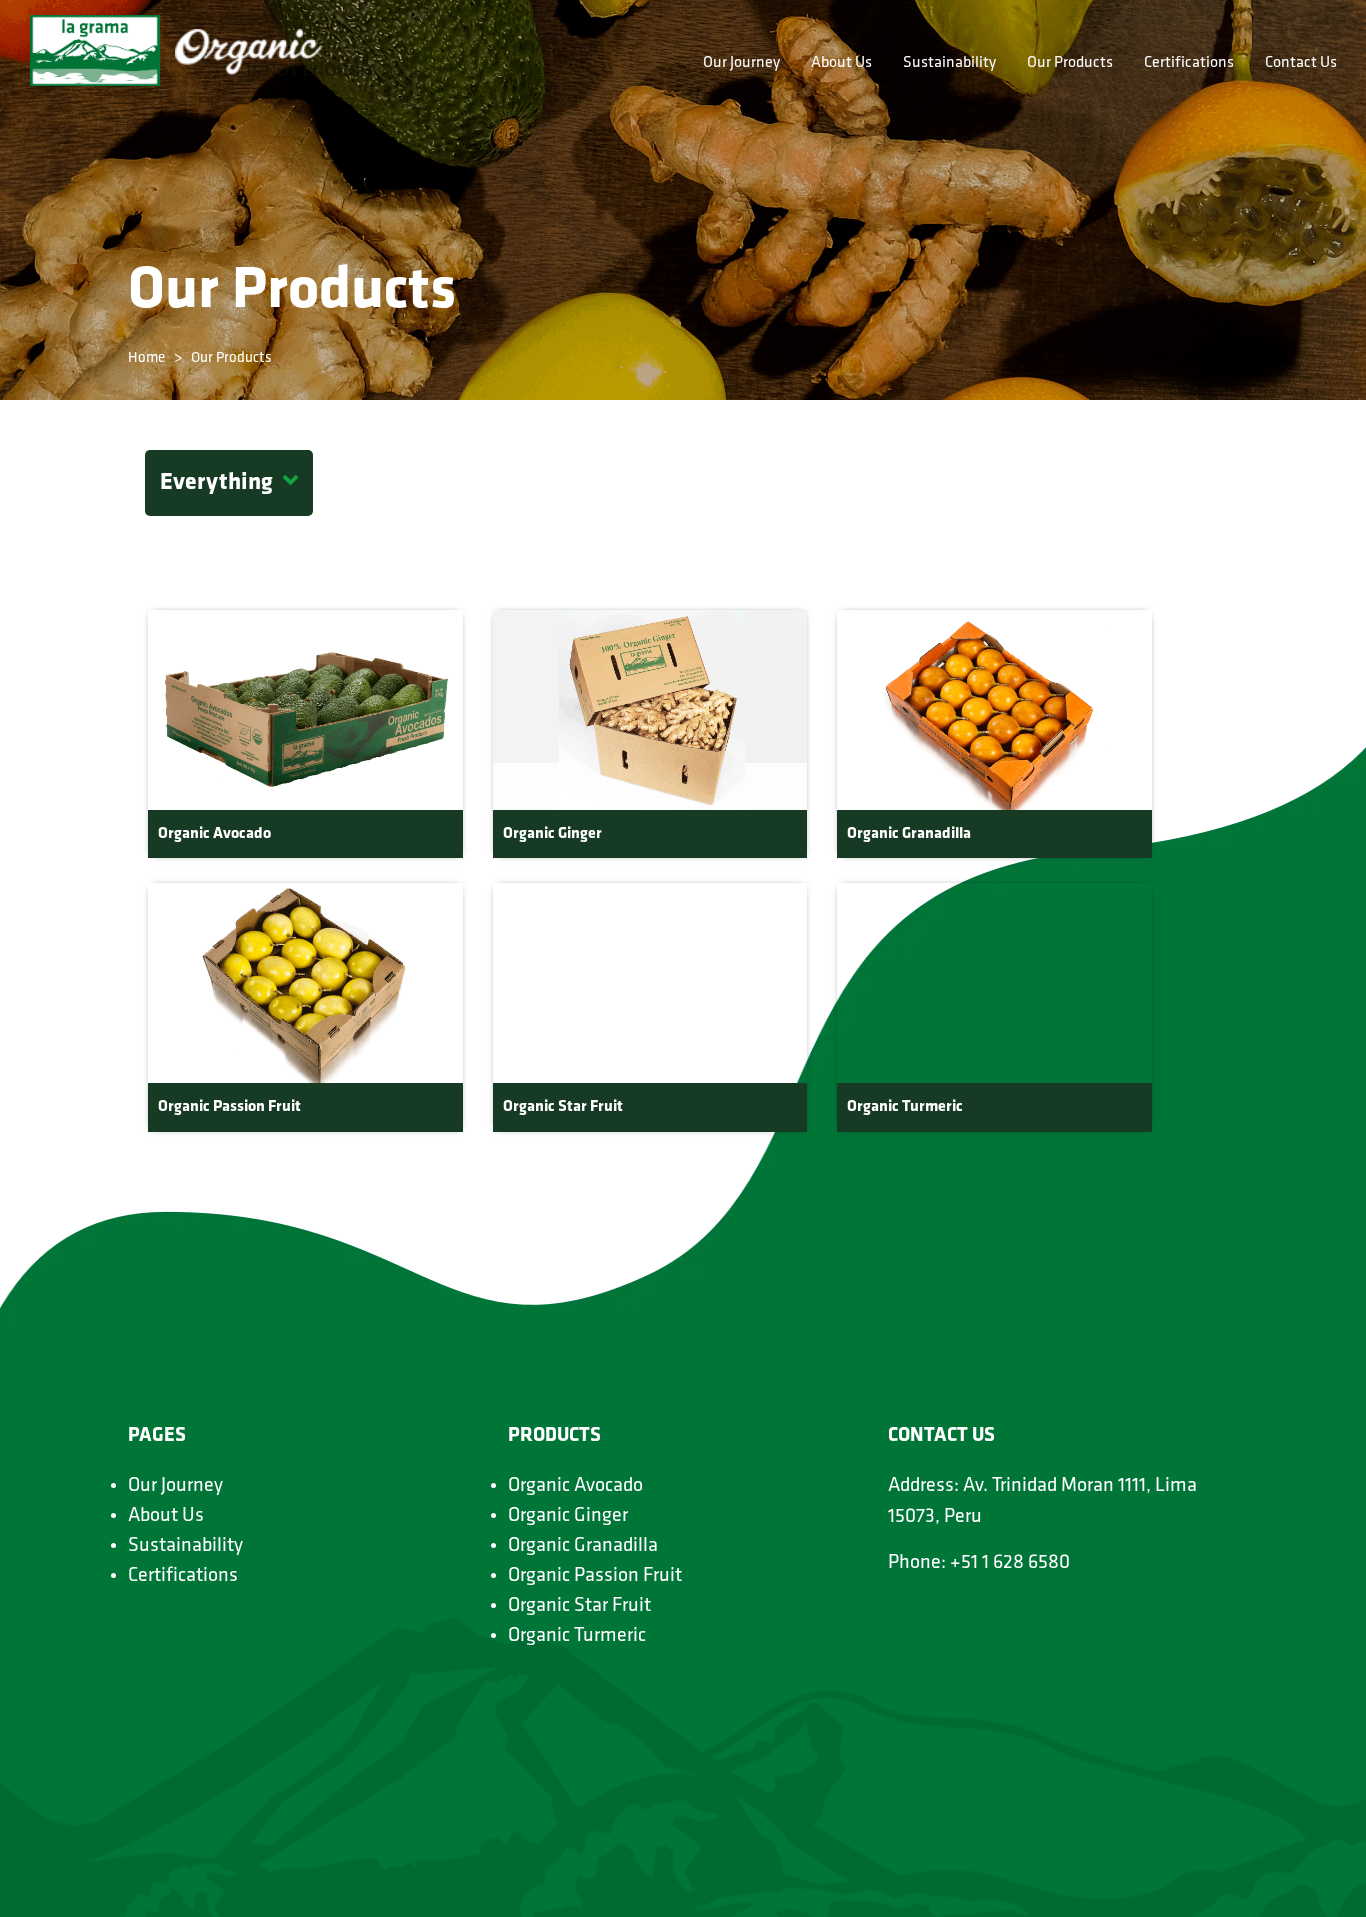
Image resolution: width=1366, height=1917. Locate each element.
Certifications (1189, 63)
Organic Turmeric (577, 1636)
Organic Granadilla (583, 1546)
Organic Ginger (568, 1516)
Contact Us (1301, 63)
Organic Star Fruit (579, 1606)
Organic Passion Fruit (595, 1576)
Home (146, 358)
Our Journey (741, 63)
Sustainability (949, 63)
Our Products (1070, 63)
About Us (841, 63)
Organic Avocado (575, 1486)
